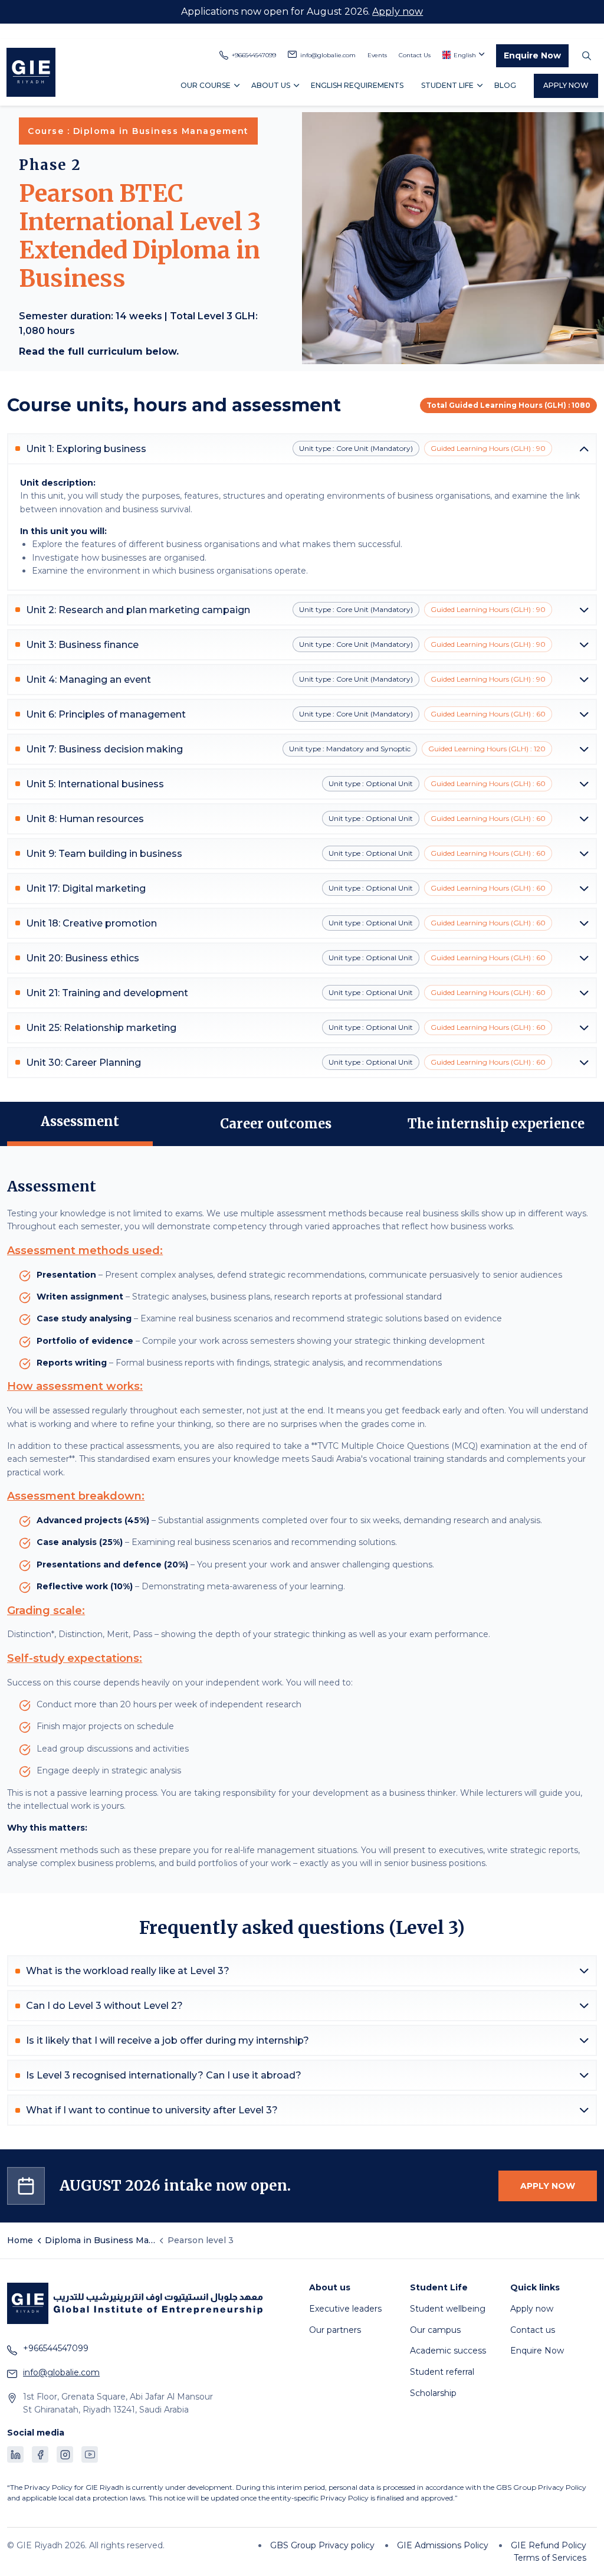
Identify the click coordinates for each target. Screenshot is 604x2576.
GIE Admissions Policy (443, 2545)
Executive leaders (345, 2309)
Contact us (533, 2330)
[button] (302, 449)
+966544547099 (254, 55)
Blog (505, 85)
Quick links (535, 2288)
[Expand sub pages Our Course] (237, 85)
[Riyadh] (31, 72)
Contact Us (415, 55)
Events (377, 55)
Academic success (448, 2351)
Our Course (206, 85)
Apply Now (566, 85)
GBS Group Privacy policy (322, 2545)
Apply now (398, 12)
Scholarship (433, 2393)
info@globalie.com (328, 55)
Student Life (447, 85)
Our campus (435, 2330)
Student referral (442, 2372)
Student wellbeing (448, 2309)
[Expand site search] (586, 56)
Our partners (335, 2330)
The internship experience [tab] (498, 1124)
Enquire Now (532, 55)
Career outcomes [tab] (276, 1124)
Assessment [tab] (80, 1121)
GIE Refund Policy (549, 2545)
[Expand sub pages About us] (296, 85)
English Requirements (357, 85)
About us (271, 85)
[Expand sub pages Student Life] (480, 85)
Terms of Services (550, 2558)
